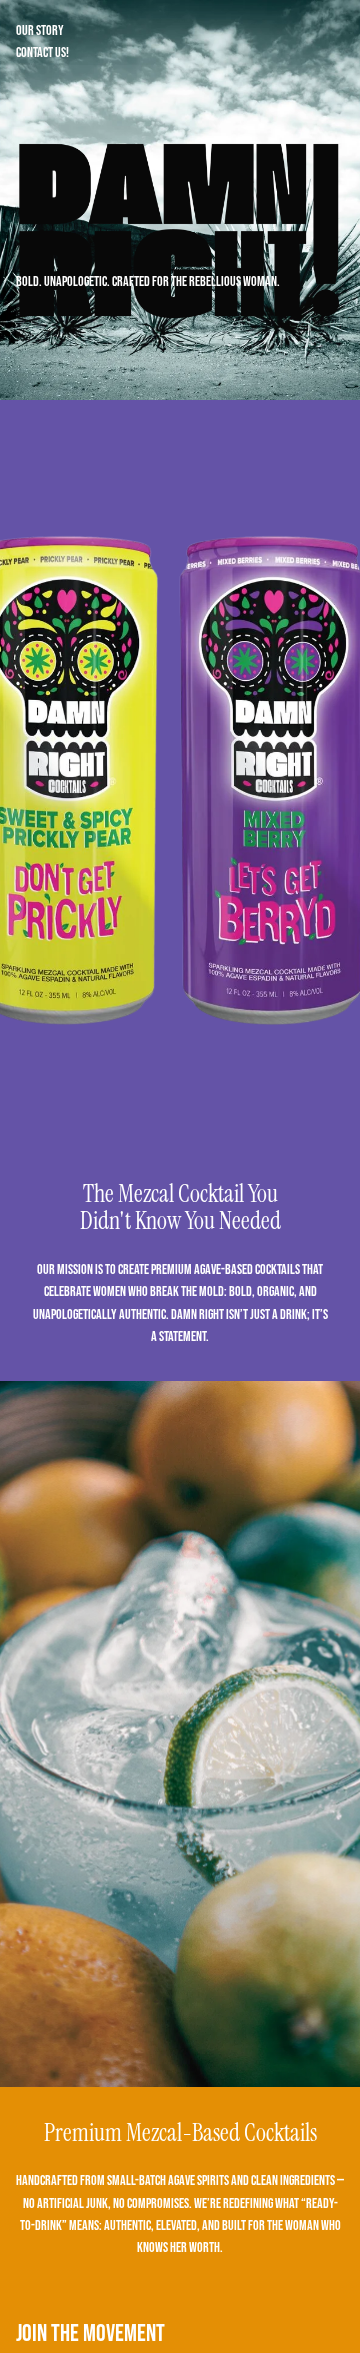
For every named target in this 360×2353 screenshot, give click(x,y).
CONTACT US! (42, 52)
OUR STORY (40, 30)
